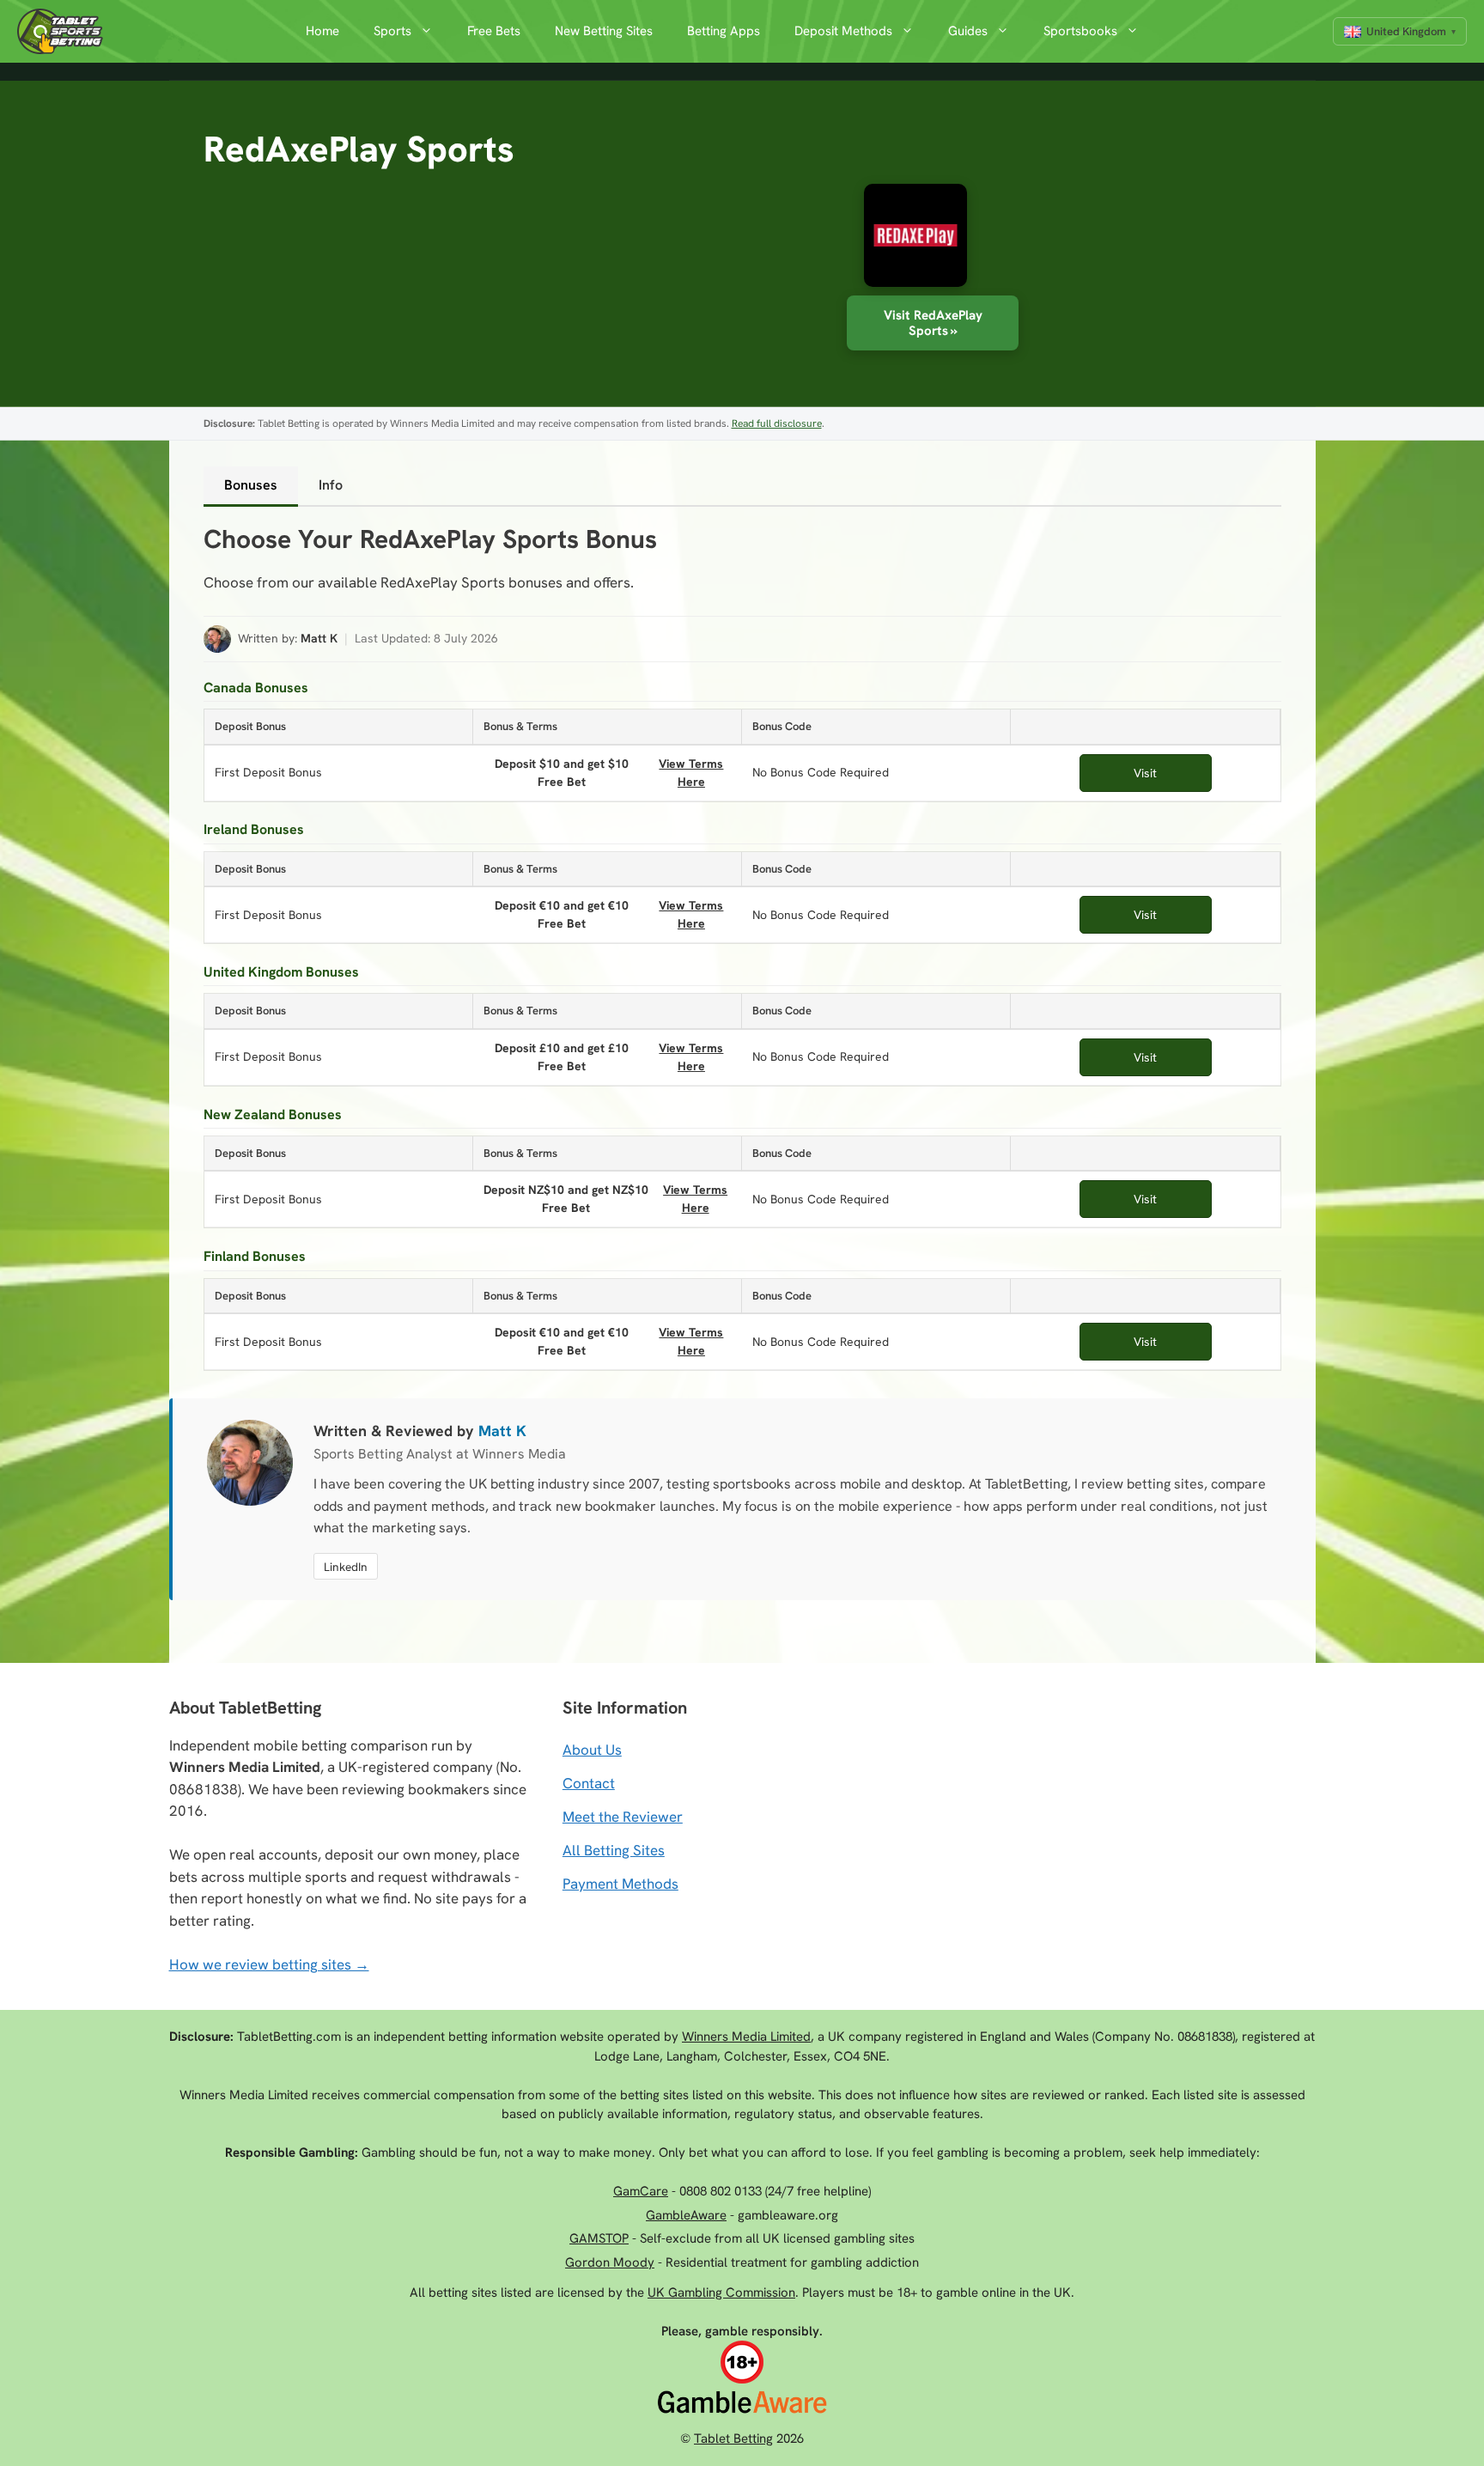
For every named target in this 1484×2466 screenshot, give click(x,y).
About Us (592, 1750)
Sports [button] (392, 31)
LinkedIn (346, 1567)
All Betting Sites (614, 1850)
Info (331, 485)
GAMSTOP (599, 2238)
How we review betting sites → (269, 1964)
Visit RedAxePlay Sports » (933, 323)
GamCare (641, 2191)
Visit (1145, 773)
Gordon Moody (610, 2262)
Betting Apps (724, 31)
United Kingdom (1406, 31)
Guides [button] (968, 31)
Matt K (319, 638)
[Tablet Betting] (64, 31)
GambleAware (686, 2215)
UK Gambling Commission (721, 2292)
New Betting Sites (604, 31)
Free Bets (494, 31)
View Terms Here (689, 772)
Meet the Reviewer (623, 1817)
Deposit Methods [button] (843, 31)
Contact (589, 1783)
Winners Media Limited (746, 2037)
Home (322, 31)
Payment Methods (620, 1884)
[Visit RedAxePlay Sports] (907, 240)
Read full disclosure (777, 423)
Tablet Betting (733, 2439)
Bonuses (251, 485)
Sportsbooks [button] (1080, 31)
